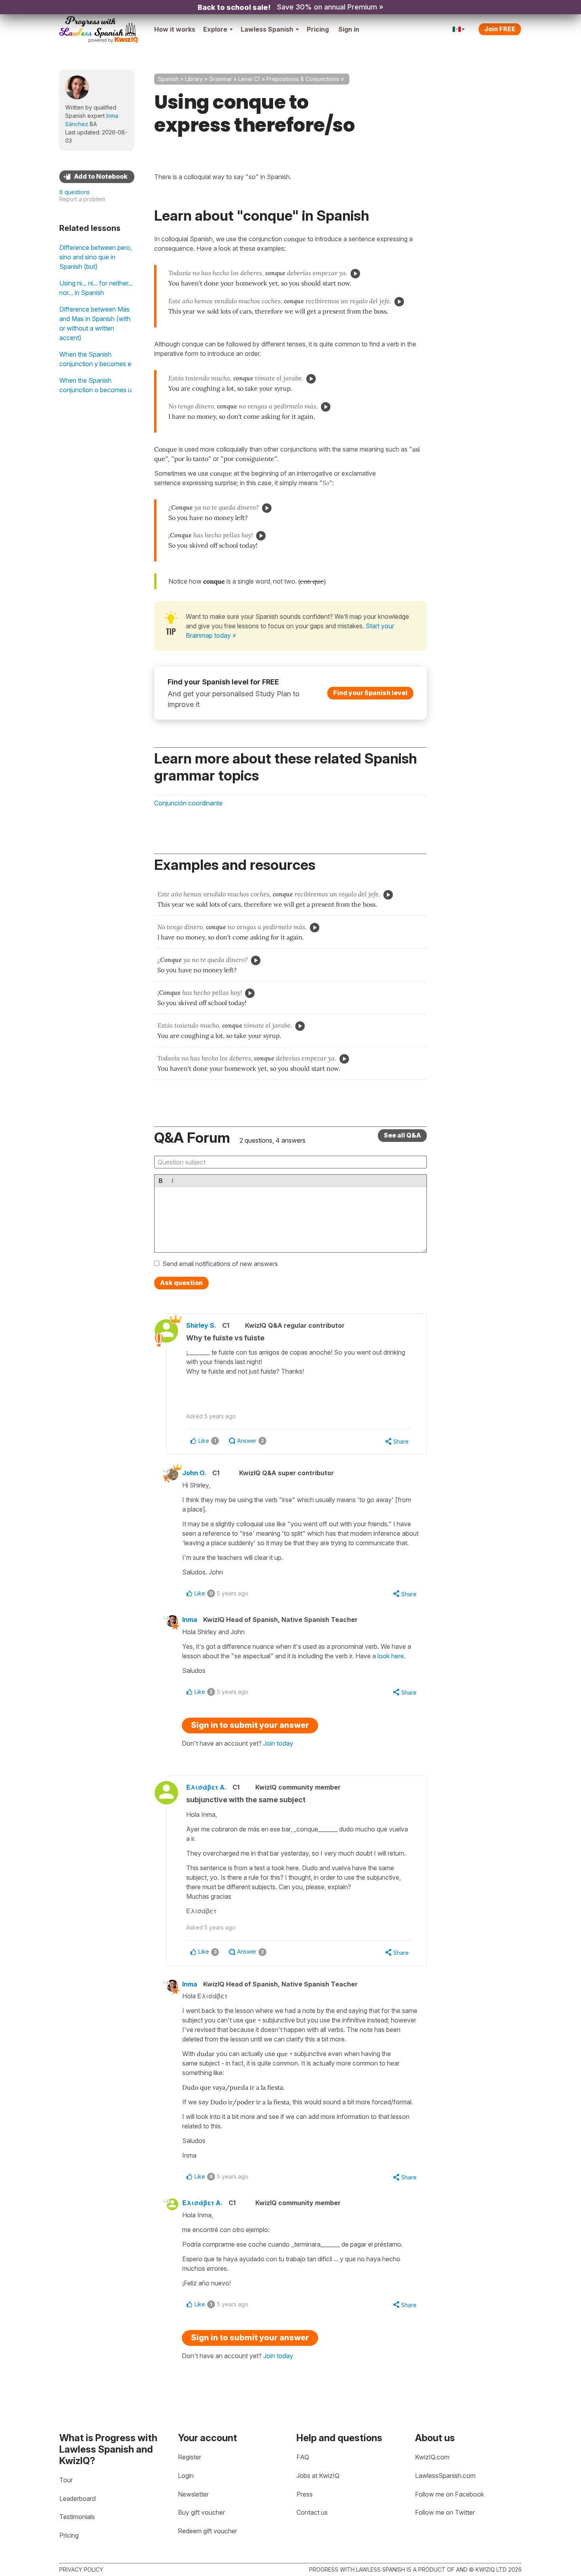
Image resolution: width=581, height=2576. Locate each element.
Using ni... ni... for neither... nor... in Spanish (96, 288)
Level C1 (249, 79)
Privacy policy (81, 2569)
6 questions (75, 192)
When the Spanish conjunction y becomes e (95, 359)
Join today (278, 1743)
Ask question (181, 1283)
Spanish (168, 79)
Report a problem (82, 199)
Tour (66, 2480)
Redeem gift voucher (207, 2531)
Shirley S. (201, 1325)
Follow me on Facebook (450, 2494)
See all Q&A (402, 1135)
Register (190, 2457)
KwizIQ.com (432, 2457)
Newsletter (193, 2494)
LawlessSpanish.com (445, 2476)
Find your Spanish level (370, 693)
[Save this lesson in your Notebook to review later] (97, 177)
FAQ (303, 2457)
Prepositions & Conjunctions (303, 79)
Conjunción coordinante (188, 803)
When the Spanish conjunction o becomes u (95, 385)
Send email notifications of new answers (220, 1264)
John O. (194, 1473)
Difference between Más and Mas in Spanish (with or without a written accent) (95, 323)
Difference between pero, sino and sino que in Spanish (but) (96, 257)
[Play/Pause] (355, 274)
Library (194, 79)
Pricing (318, 29)
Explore (215, 29)
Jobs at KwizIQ (318, 2476)
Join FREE (500, 29)
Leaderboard (77, 2499)
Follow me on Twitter (445, 2512)
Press (305, 2494)
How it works (175, 29)
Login (186, 2476)
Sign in (349, 29)
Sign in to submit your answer (250, 1725)
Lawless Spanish (267, 29)
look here (391, 1656)
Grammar (221, 79)
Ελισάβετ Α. (206, 1787)
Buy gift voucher (201, 2512)
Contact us (312, 2512)
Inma (190, 1620)
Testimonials (77, 2517)
